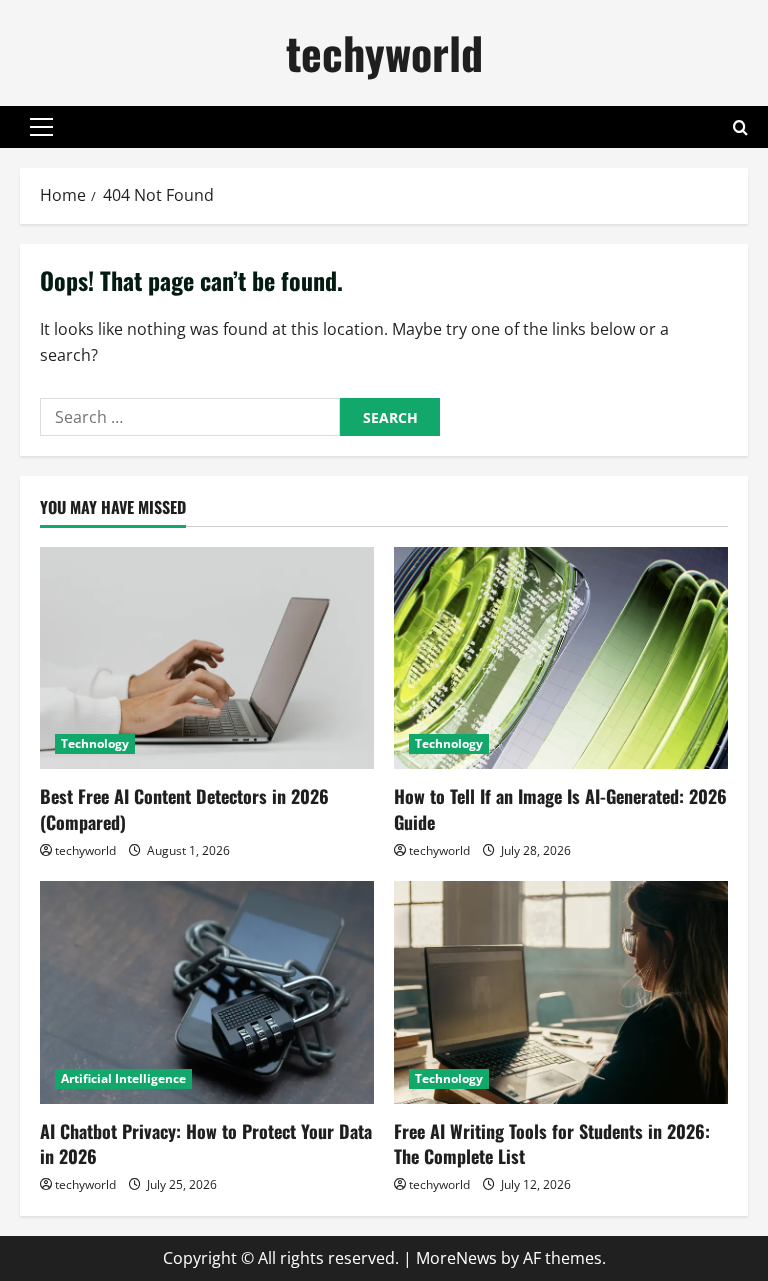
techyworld (384, 52)
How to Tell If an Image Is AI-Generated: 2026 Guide (560, 808)
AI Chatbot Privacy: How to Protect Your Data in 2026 (206, 1143)
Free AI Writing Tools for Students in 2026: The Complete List (552, 1143)
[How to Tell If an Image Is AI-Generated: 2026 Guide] (561, 658)
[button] (41, 127)
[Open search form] (740, 127)
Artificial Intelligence (123, 1078)
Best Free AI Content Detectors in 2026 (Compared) (184, 808)
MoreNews (456, 1258)
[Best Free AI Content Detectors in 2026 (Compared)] (207, 658)
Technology (95, 743)
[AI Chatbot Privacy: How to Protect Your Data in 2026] (207, 992)
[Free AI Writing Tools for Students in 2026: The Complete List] (561, 992)
